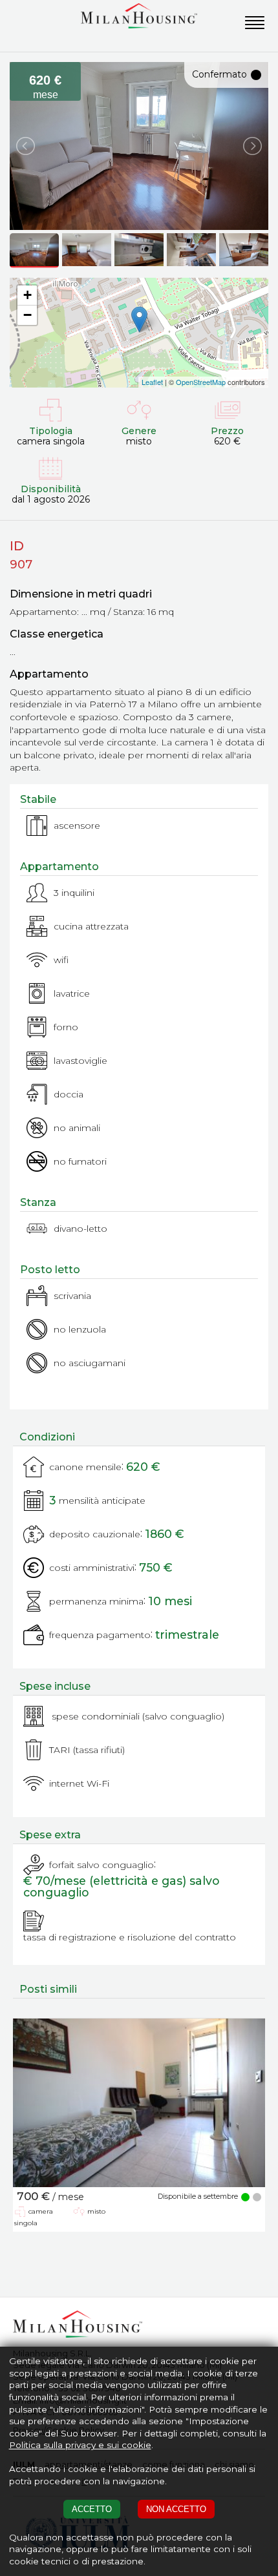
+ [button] (27, 295)
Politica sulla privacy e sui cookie (80, 2445)
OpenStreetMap (201, 382)
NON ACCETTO (176, 2509)
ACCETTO (92, 2509)
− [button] (27, 315)
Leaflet (152, 382)
